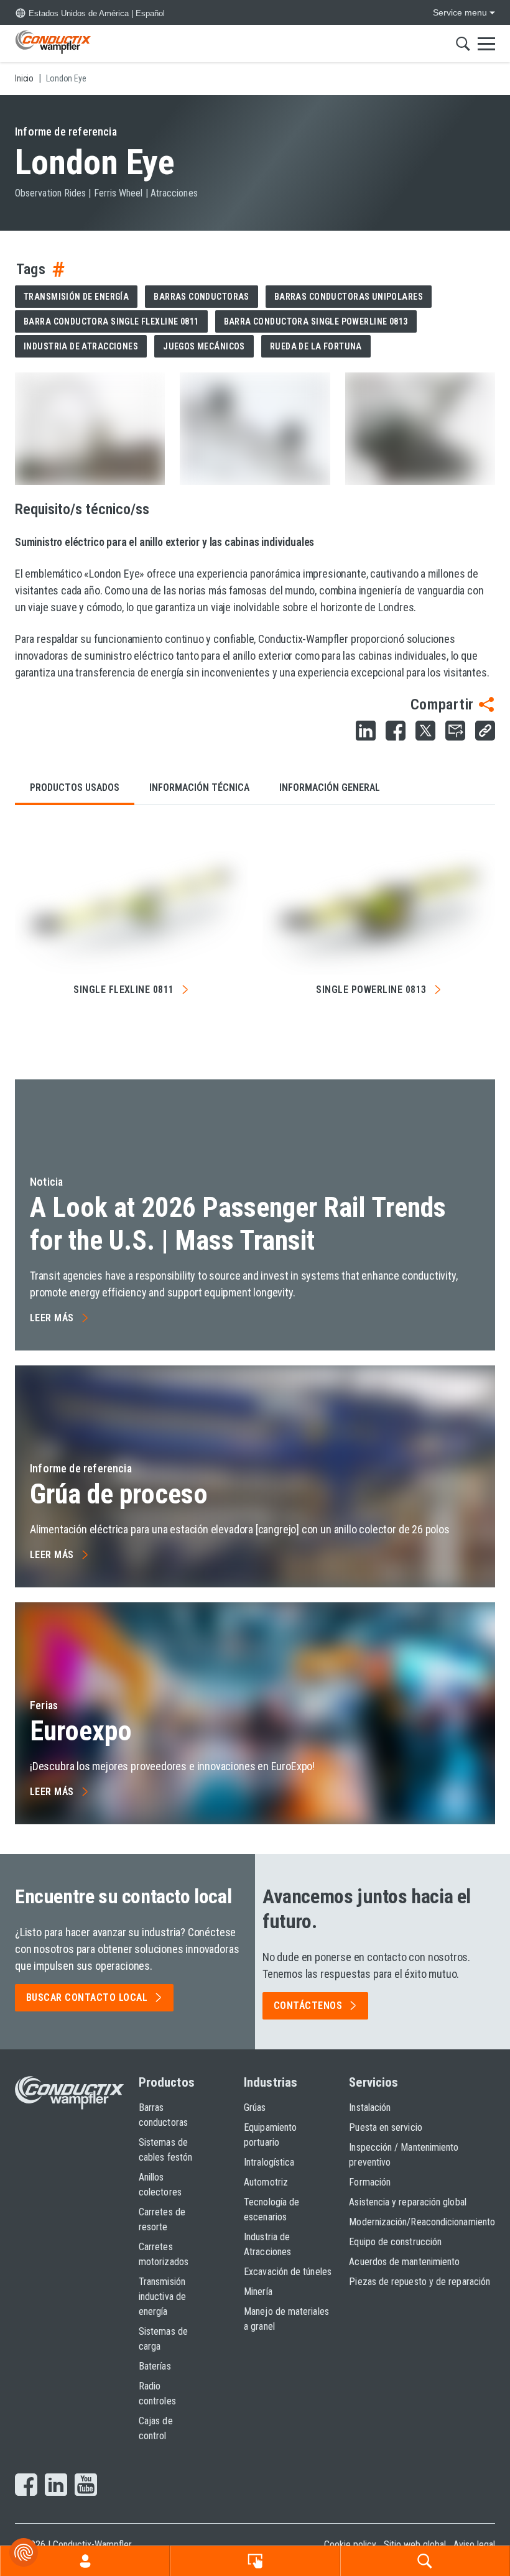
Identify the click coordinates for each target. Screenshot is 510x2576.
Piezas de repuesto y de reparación (420, 2282)
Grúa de (119, 1494)
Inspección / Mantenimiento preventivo (404, 2155)
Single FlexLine (124, 990)
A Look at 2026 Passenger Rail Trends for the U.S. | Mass (238, 1224)
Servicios (373, 2082)
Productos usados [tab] (75, 787)
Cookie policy (350, 2545)
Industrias (271, 2082)
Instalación (370, 2107)
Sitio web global (415, 2545)
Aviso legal (474, 2545)
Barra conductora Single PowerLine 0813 (316, 321)
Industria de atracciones (81, 346)
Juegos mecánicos (204, 346)
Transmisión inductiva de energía (162, 2297)
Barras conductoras (202, 297)
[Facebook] (26, 2486)
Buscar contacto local (87, 1997)
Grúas (255, 2107)
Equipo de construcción (395, 2242)
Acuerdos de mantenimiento (404, 2262)
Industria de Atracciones (267, 2244)
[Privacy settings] (24, 2552)
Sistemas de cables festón (165, 2150)
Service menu (460, 12)
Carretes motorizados (164, 2254)
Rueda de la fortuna (316, 346)
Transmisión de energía (76, 297)
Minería (258, 2292)
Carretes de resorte (162, 2219)
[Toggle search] (463, 44)
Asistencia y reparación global (407, 2202)
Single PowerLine (371, 990)
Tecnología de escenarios (271, 2209)
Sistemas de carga (163, 2339)
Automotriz (266, 2182)
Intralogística (269, 2162)
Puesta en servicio (385, 2127)
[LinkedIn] (56, 2486)
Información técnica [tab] (199, 787)
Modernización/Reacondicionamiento (422, 2222)
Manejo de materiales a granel (286, 2319)
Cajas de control (156, 2428)
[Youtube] (86, 2486)
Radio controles (157, 2394)
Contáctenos (308, 2006)
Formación (370, 2182)
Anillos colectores (160, 2185)
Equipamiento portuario (270, 2135)
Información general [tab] (330, 787)
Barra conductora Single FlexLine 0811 (111, 321)
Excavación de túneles (288, 2272)
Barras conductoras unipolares (349, 297)
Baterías (155, 2366)
